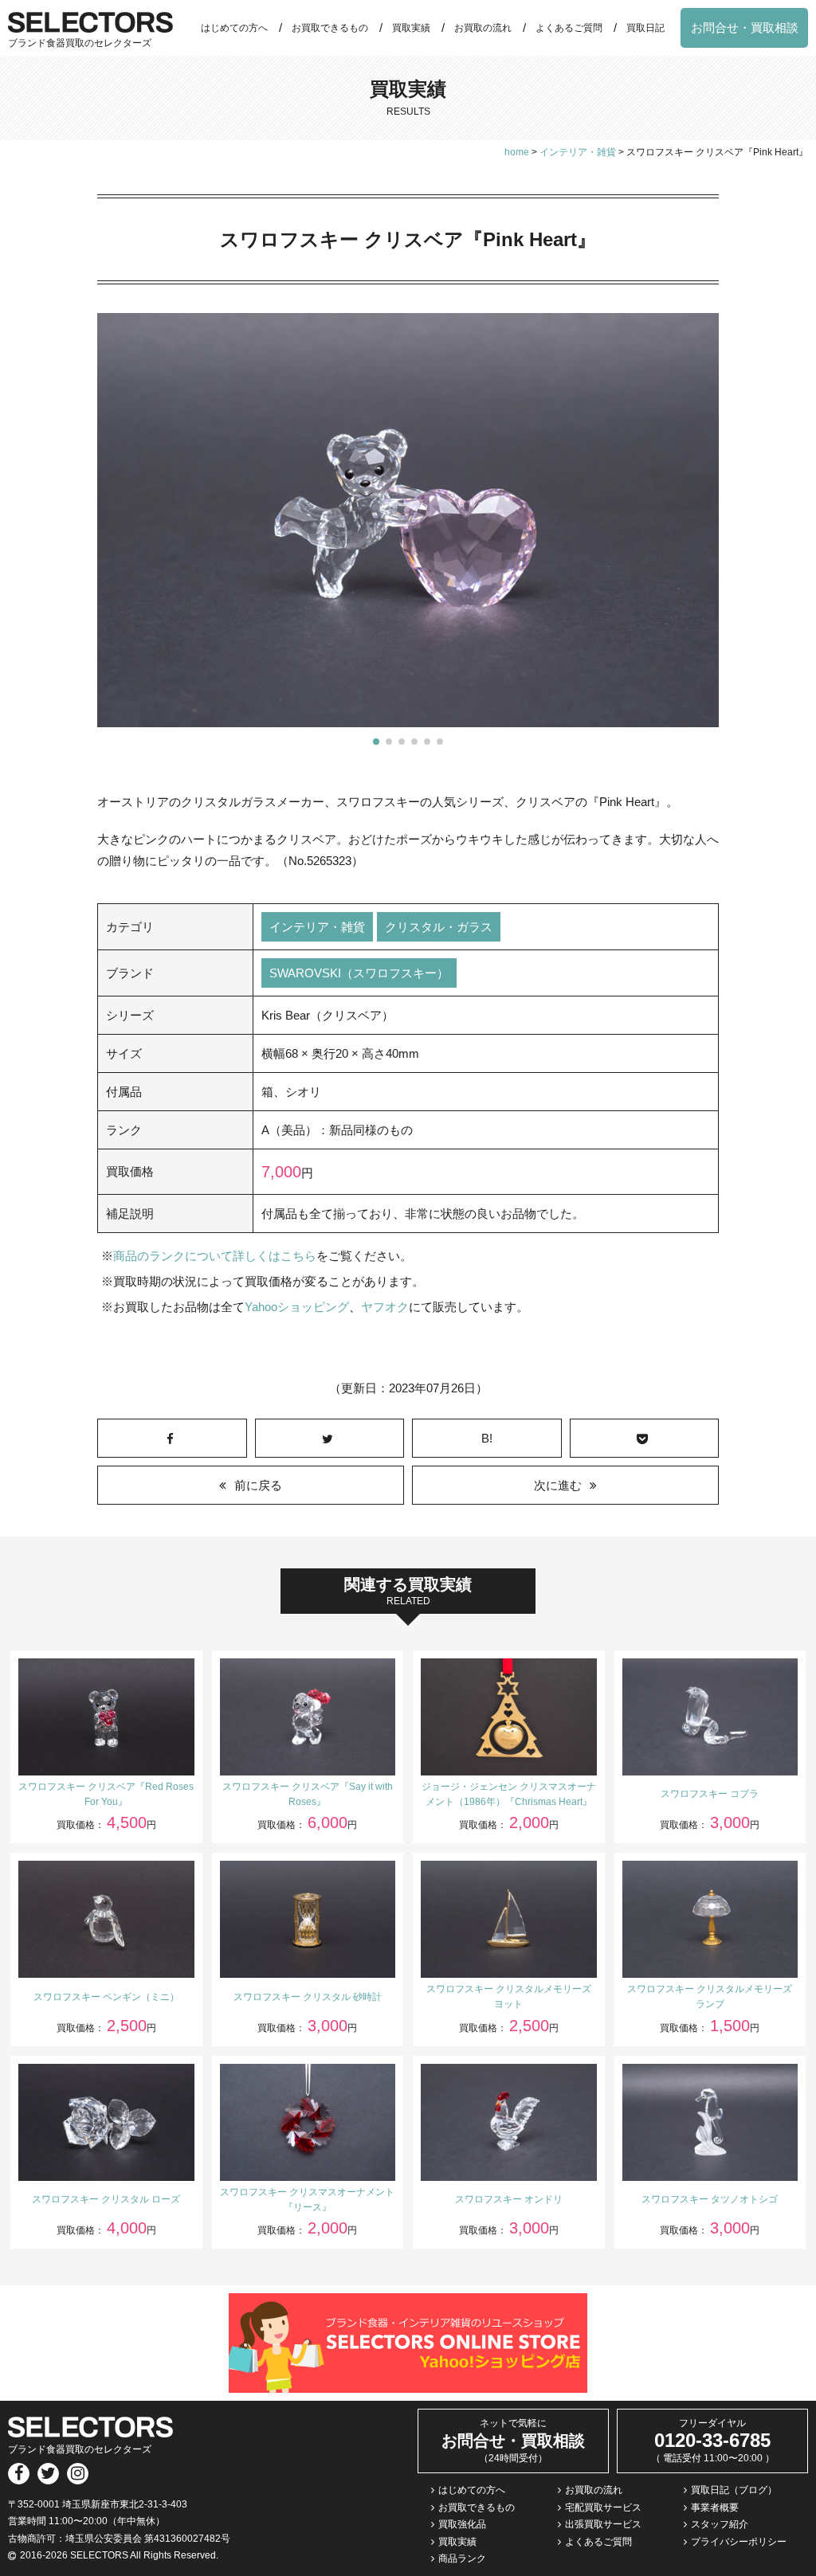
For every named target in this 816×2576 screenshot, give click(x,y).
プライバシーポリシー (739, 2542)
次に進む (558, 1485)
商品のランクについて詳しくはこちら (215, 1256)
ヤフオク (385, 1307)
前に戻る (258, 1485)
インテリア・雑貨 (317, 927)
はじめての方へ (234, 28)
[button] (376, 742)
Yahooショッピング (297, 1307)
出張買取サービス (603, 2524)
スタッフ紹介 (720, 2524)
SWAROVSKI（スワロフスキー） (359, 973)
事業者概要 (715, 2507)
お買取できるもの (330, 28)
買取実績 (411, 28)
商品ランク (462, 2558)
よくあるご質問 (569, 28)
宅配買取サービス (603, 2507)
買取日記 (645, 28)
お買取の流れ (483, 28)
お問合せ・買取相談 (745, 27)
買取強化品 (462, 2524)
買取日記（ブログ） (734, 2490)
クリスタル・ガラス (439, 927)
